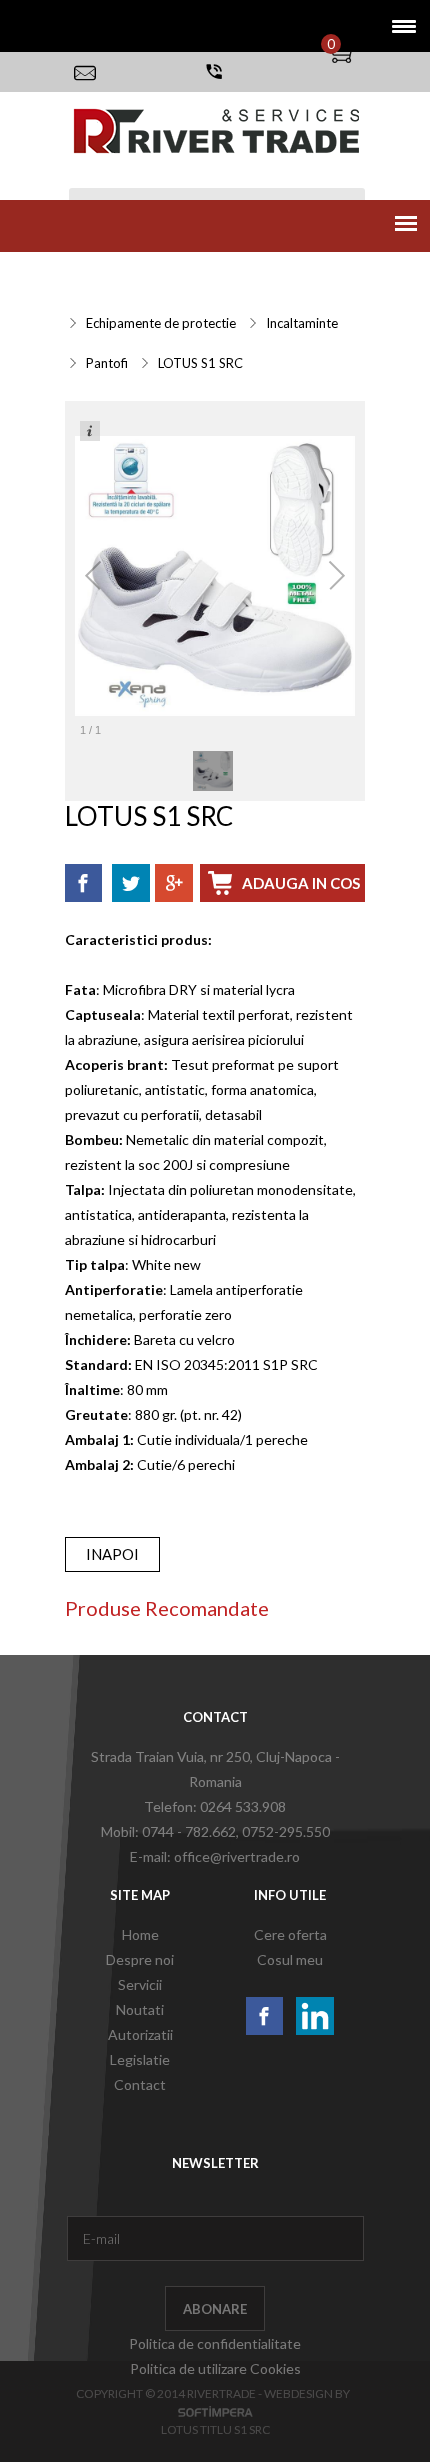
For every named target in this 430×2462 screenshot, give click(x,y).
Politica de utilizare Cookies (215, 2368)
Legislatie (140, 2059)
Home (140, 1934)
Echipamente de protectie (161, 323)
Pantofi (107, 363)
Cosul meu (290, 1959)
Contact (140, 2084)
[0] (355, 52)
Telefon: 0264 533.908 (215, 1806)
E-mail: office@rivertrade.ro (215, 1856)
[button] (397, 25)
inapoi (112, 1554)
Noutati (140, 2009)
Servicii (93, 274)
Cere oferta (290, 1934)
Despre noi (140, 1959)
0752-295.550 (286, 1831)
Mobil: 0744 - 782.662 (168, 1831)
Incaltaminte (302, 323)
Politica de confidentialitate (215, 2343)
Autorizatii (140, 2034)
